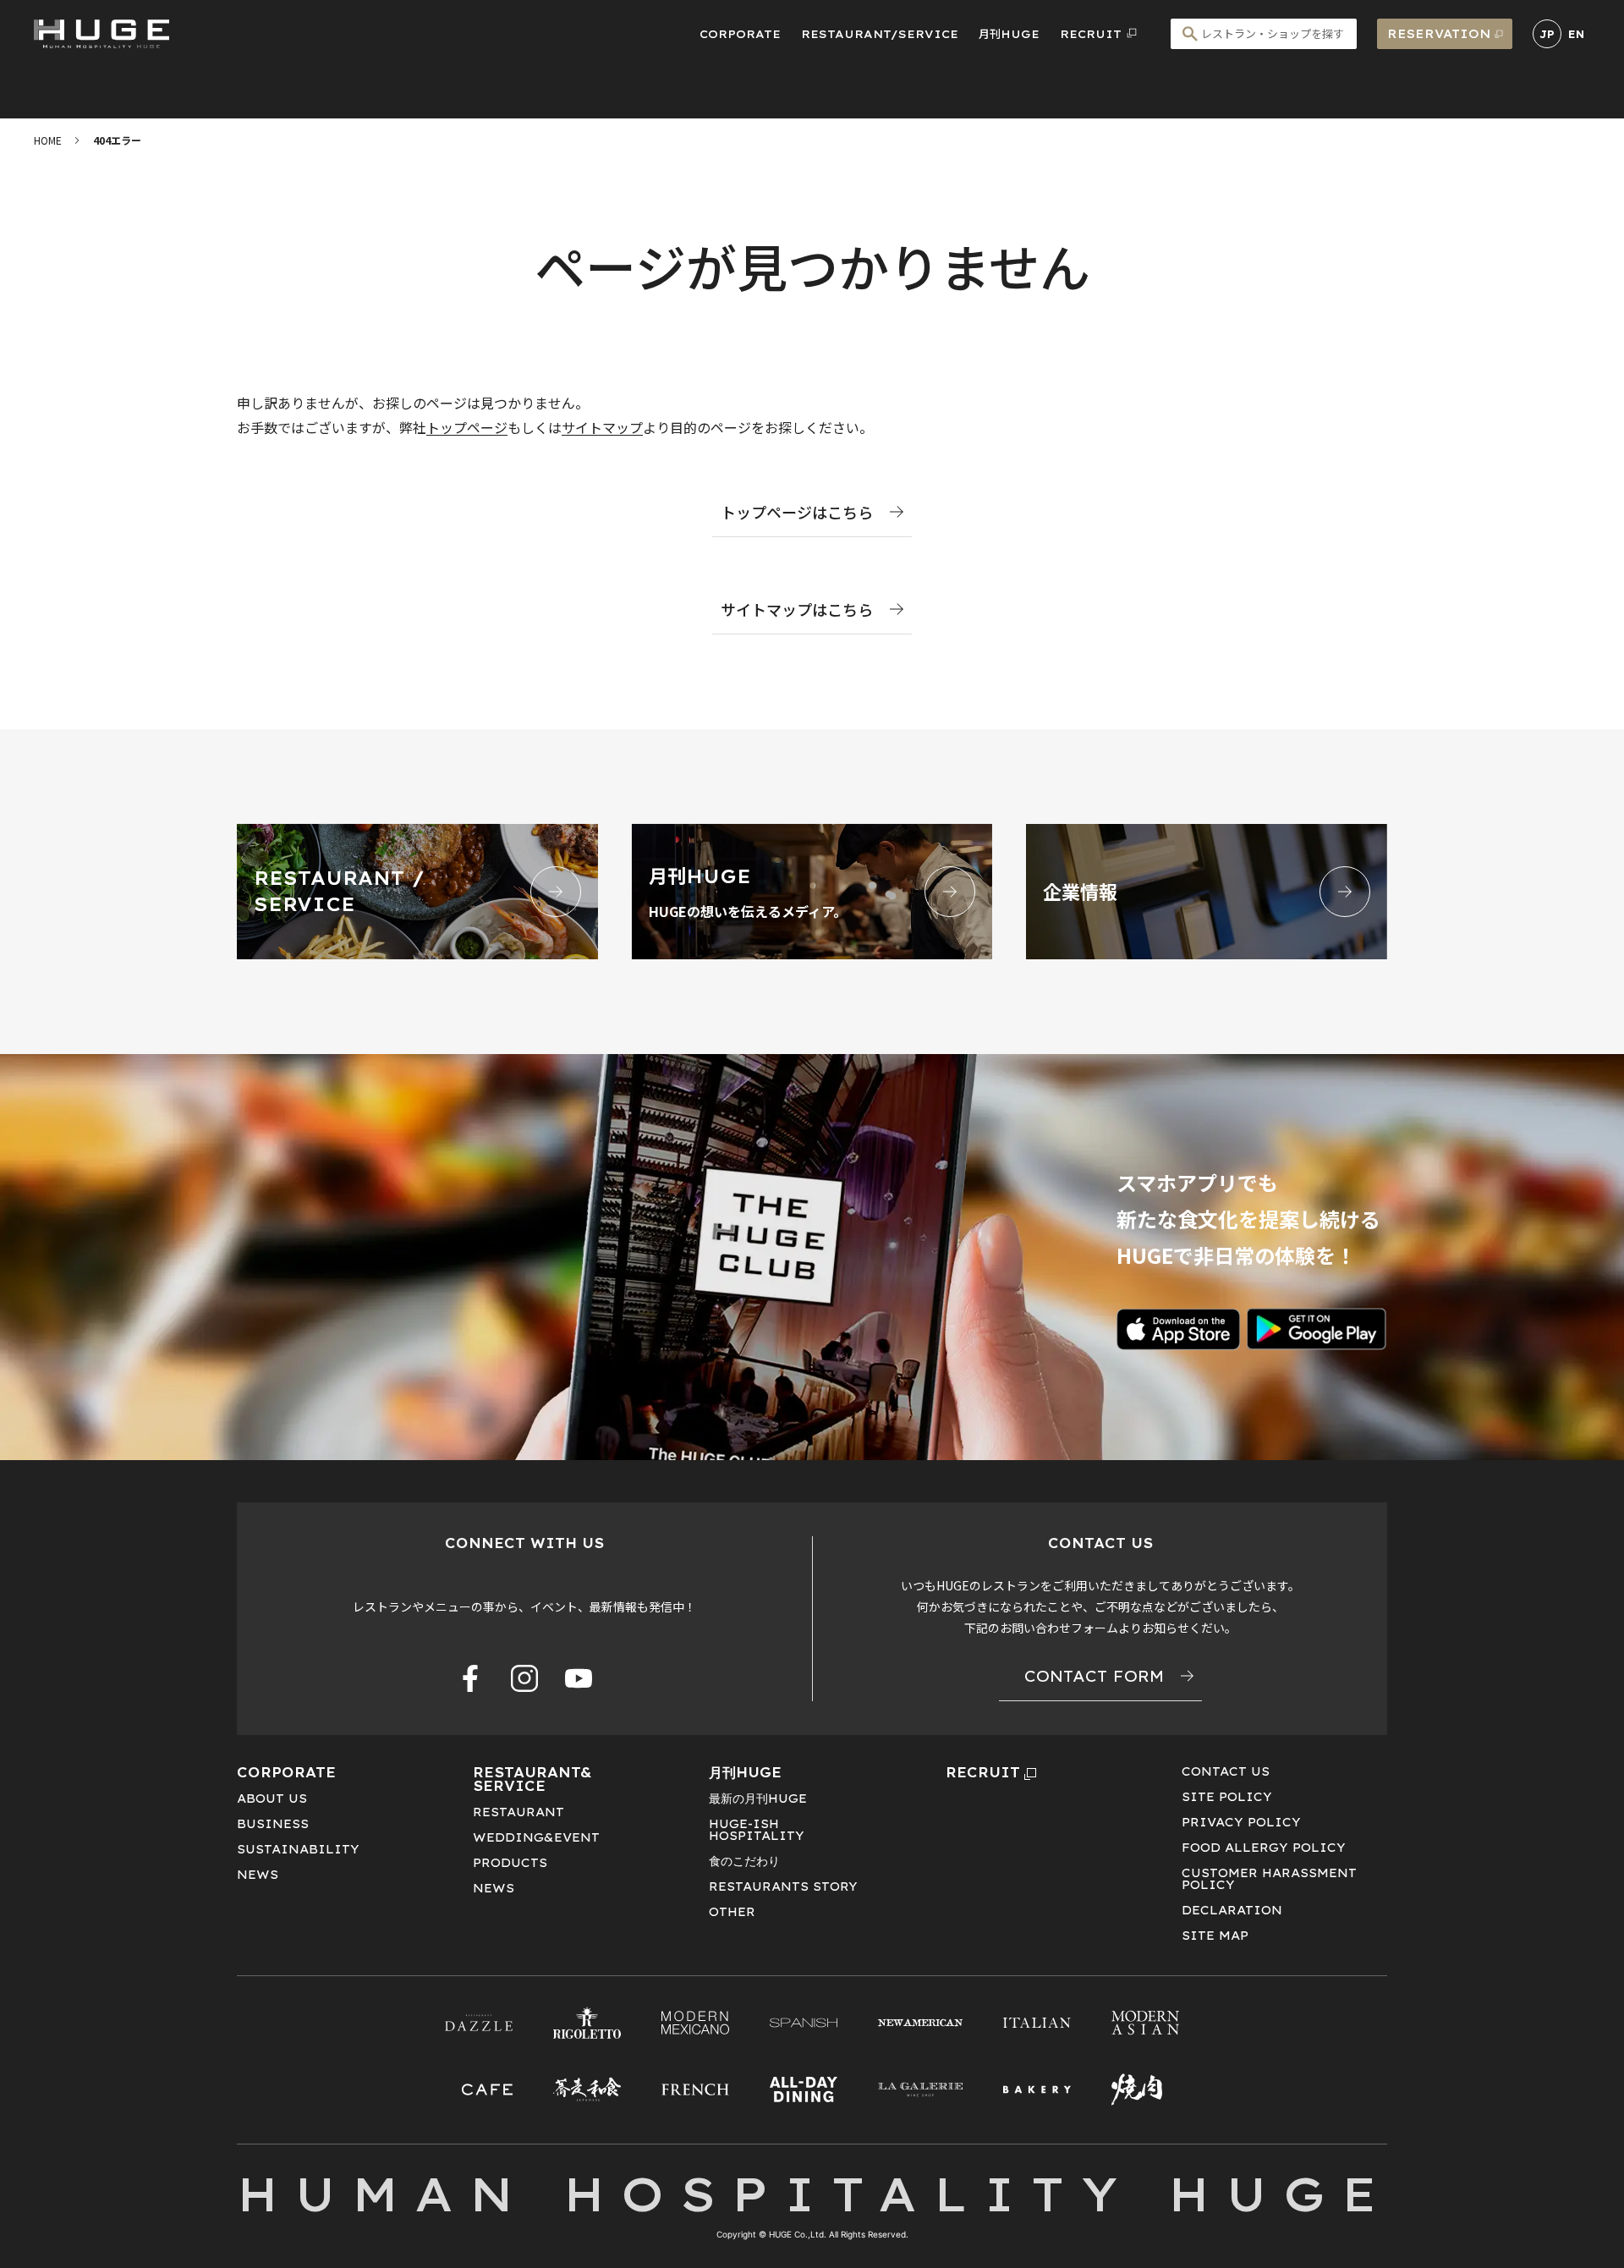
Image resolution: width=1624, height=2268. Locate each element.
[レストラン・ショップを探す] (1264, 34)
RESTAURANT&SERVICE (532, 1779)
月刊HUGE (1009, 34)
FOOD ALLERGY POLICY (1264, 1848)
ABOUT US (272, 1798)
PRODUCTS (510, 1863)
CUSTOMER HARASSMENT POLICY (1269, 1879)
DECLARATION (1232, 1910)
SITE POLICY (1227, 1797)
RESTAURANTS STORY (783, 1886)
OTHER (732, 1912)
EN (1576, 34)
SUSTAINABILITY (298, 1849)
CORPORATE (740, 34)
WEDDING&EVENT (536, 1837)
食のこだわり (744, 1861)
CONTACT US (1226, 1771)
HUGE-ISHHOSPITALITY (757, 1830)
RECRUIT (983, 1772)
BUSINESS (273, 1824)
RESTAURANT (518, 1812)
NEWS (258, 1875)
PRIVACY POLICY (1241, 1822)
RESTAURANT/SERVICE (880, 34)
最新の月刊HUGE (758, 1798)
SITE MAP (1215, 1936)
